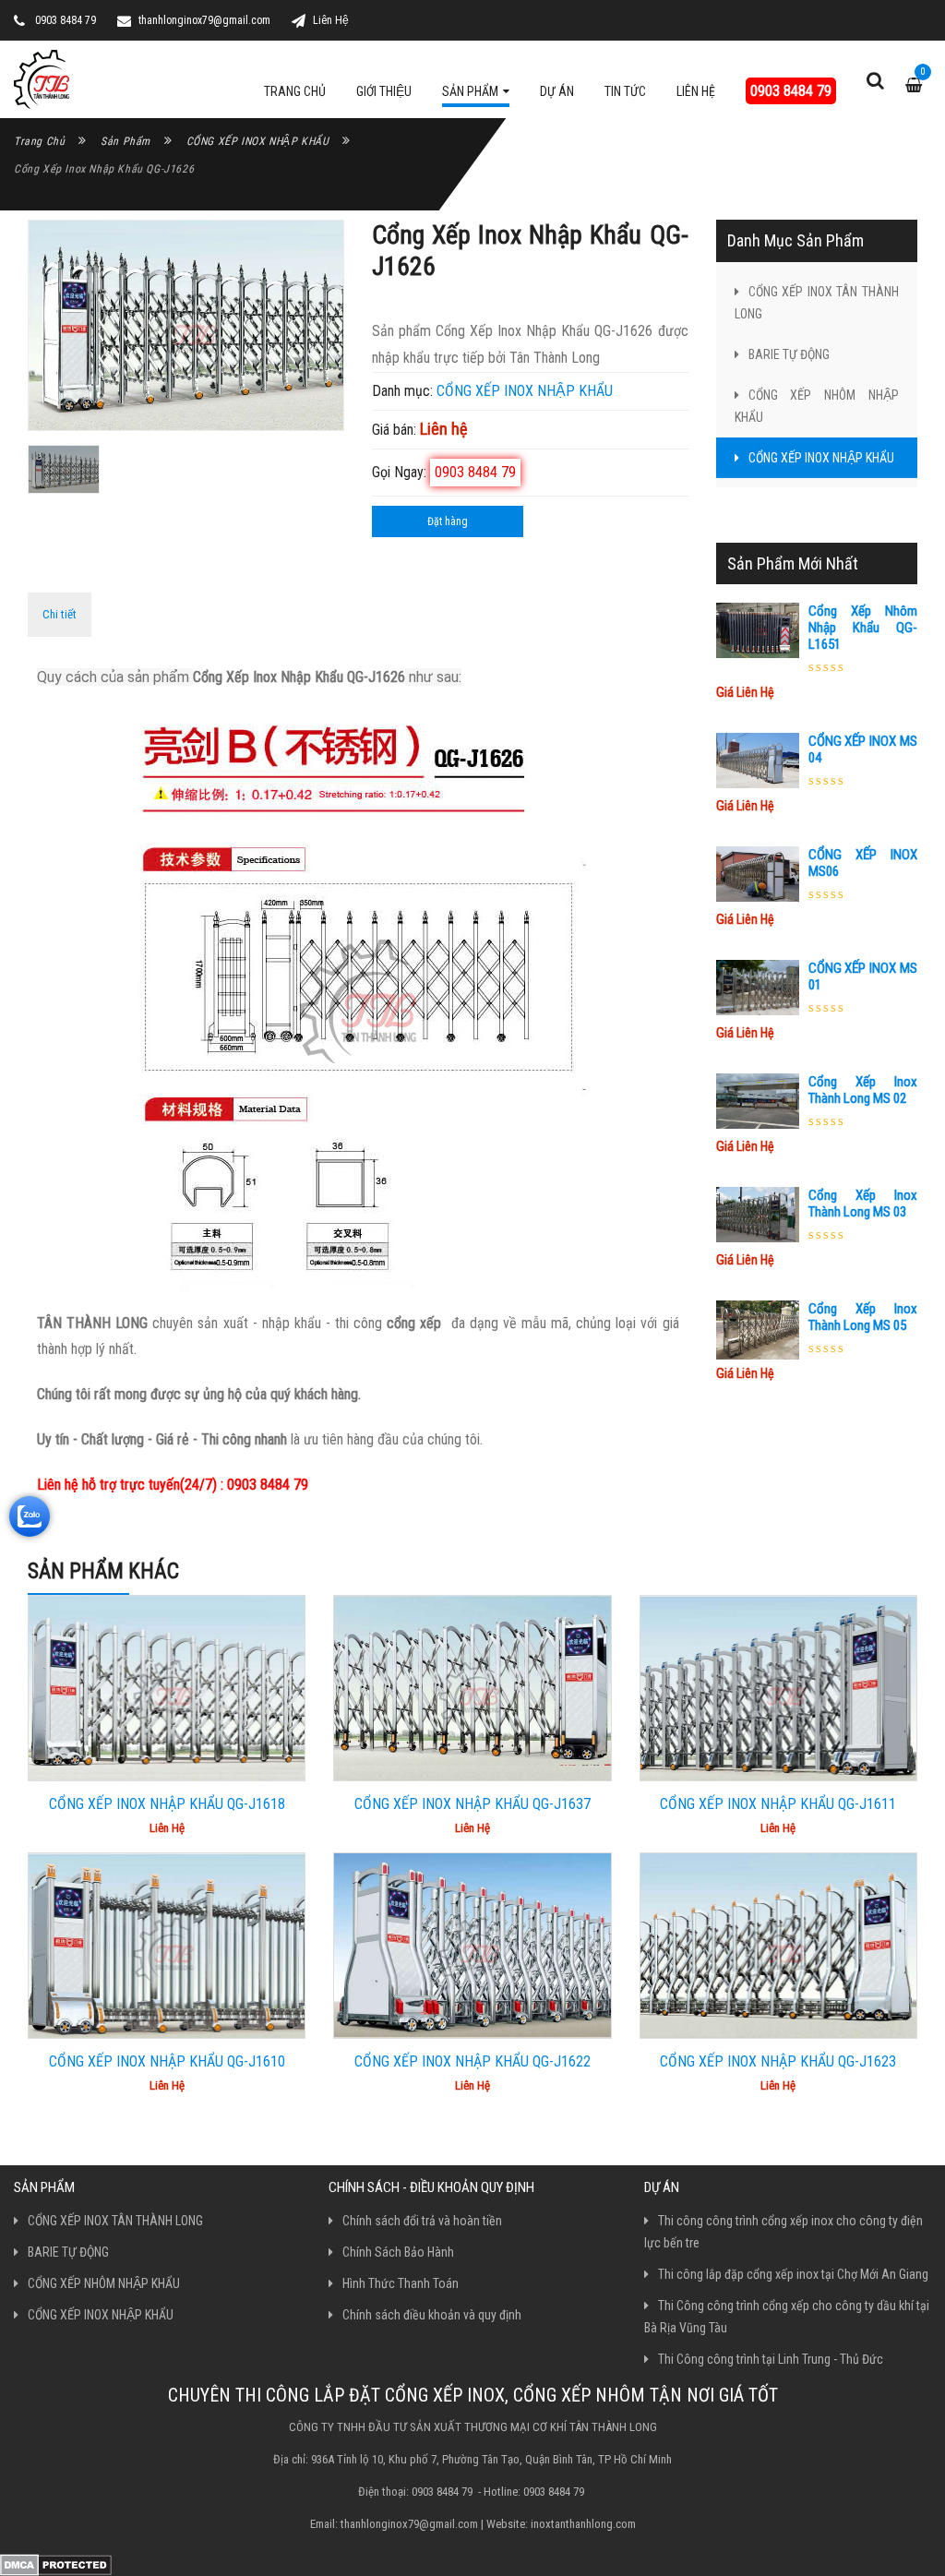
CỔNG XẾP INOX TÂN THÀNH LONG (817, 303)
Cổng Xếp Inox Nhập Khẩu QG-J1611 (778, 1804)
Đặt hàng (448, 521)
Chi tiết (60, 614)
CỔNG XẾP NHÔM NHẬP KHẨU (817, 406)
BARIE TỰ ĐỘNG (789, 354)
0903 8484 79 (791, 91)
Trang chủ (39, 141)
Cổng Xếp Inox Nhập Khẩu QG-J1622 (472, 2061)
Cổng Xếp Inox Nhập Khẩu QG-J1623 (778, 2061)
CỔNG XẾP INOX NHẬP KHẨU (258, 141)
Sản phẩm (126, 141)
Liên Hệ (331, 20)
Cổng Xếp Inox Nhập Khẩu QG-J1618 (167, 1804)
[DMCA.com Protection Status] (56, 2564)
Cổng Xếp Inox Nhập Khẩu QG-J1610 (167, 2061)
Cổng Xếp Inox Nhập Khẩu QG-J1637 (472, 1804)
